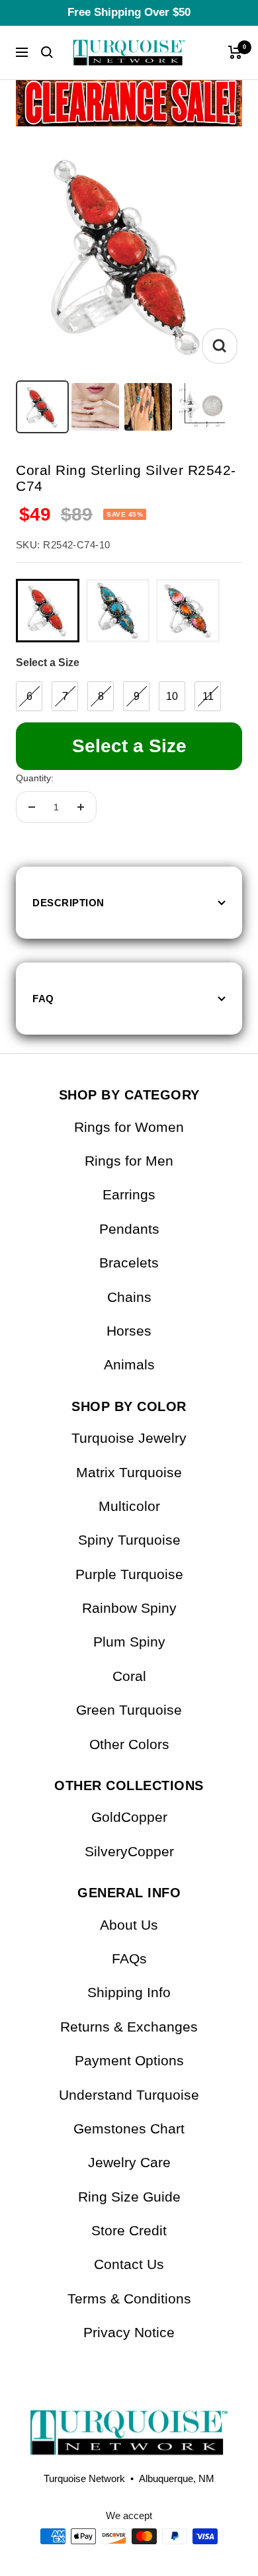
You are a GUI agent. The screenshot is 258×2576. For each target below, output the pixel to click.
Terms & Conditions (129, 2298)
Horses (129, 1331)
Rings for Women (129, 1127)
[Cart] (235, 52)
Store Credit (129, 2230)
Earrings (129, 1194)
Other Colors (129, 1744)
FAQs (129, 1958)
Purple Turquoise (129, 1574)
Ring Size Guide (129, 2197)
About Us (129, 1925)
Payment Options (129, 2060)
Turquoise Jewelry (129, 1438)
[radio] (48, 611)
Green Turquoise (129, 1710)
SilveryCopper (129, 1851)
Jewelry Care (129, 2162)
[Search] (47, 52)
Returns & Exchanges (129, 2027)
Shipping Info (129, 1992)
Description (68, 903)
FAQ (43, 999)
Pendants (129, 1229)
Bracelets (129, 1263)
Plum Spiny (129, 1642)
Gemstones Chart (129, 2128)
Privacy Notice (129, 2332)
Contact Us (129, 2264)
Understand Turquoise (129, 2095)
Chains (129, 1297)
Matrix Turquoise (129, 1472)
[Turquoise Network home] (129, 2422)
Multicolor (129, 1506)
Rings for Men (129, 1161)
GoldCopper (129, 1817)
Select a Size (48, 663)
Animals (129, 1364)
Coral (129, 1676)
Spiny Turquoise (129, 1540)
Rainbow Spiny (129, 1608)
